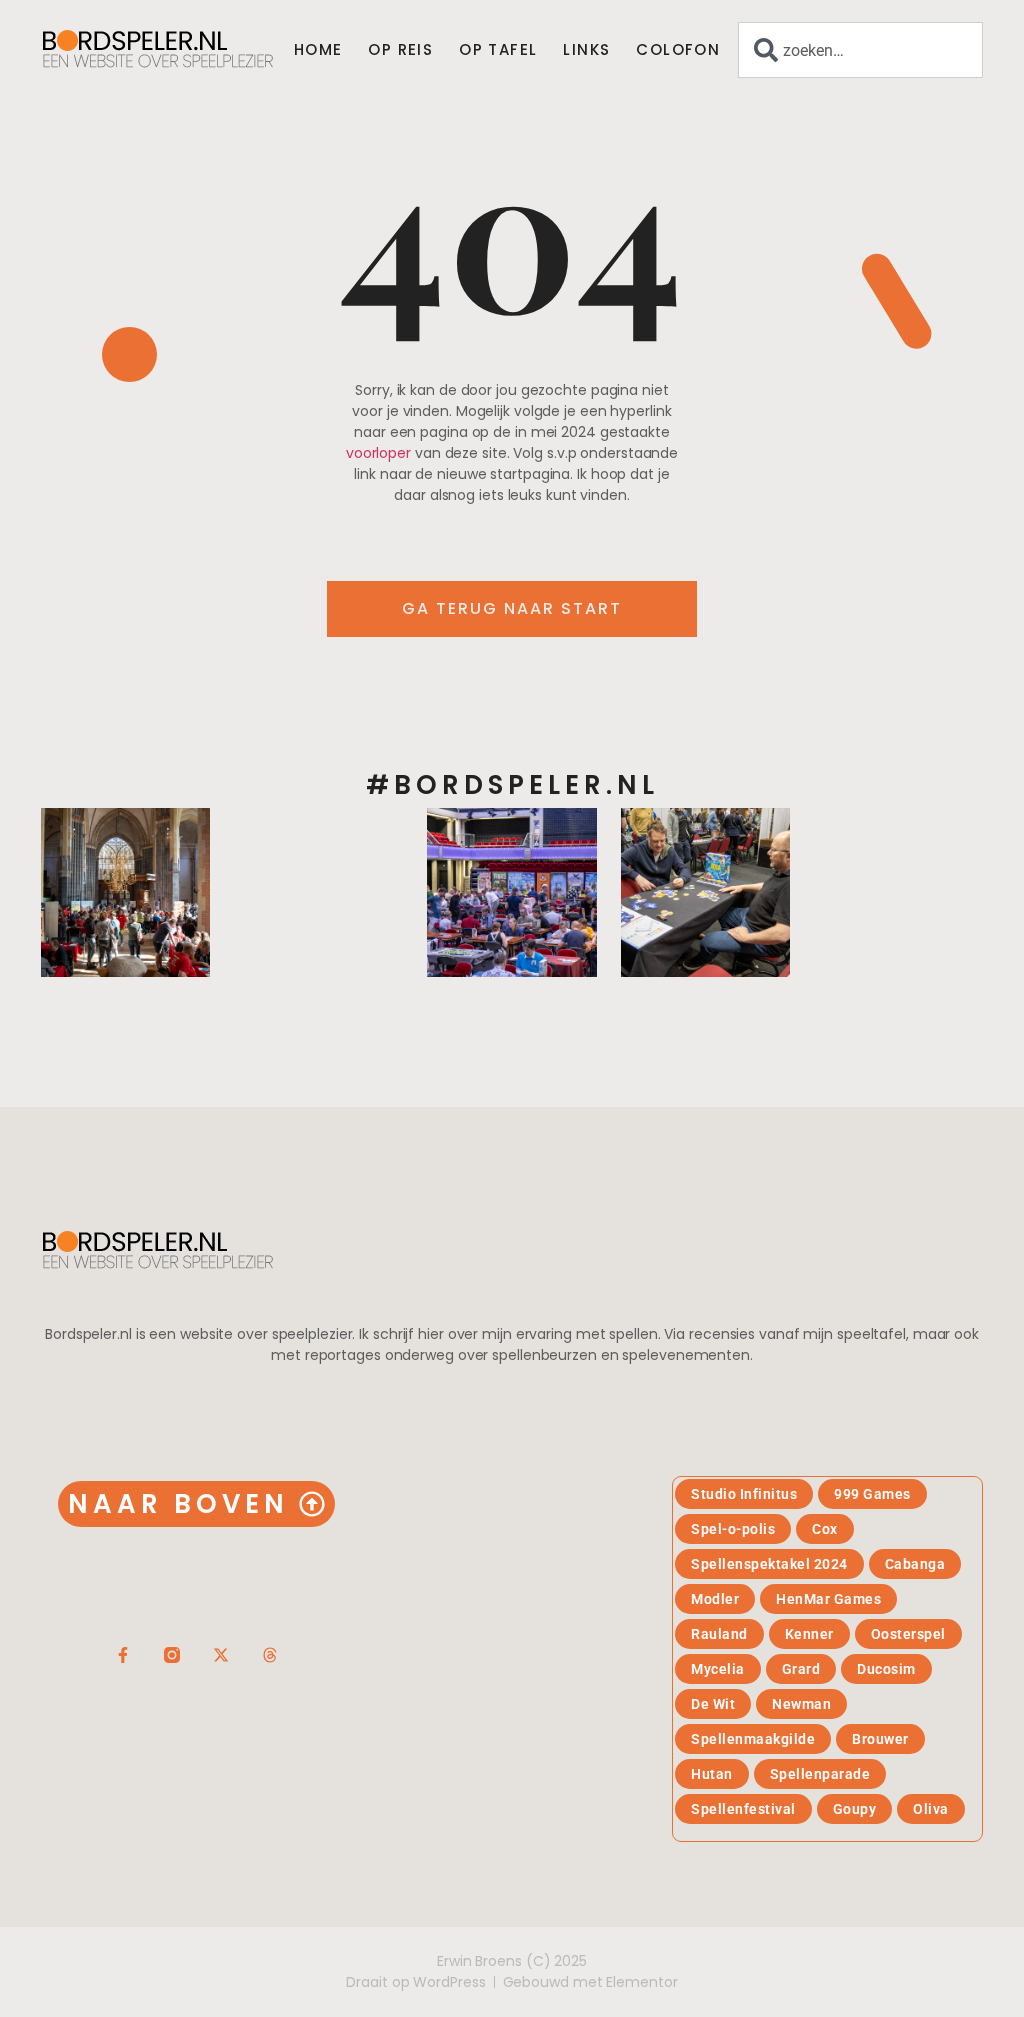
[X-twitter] (221, 1655)
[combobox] (860, 50)
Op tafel (498, 50)
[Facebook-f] (123, 1655)
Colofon (678, 50)
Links (586, 50)
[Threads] (270, 1655)
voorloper (378, 453)
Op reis (400, 50)
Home (318, 50)
